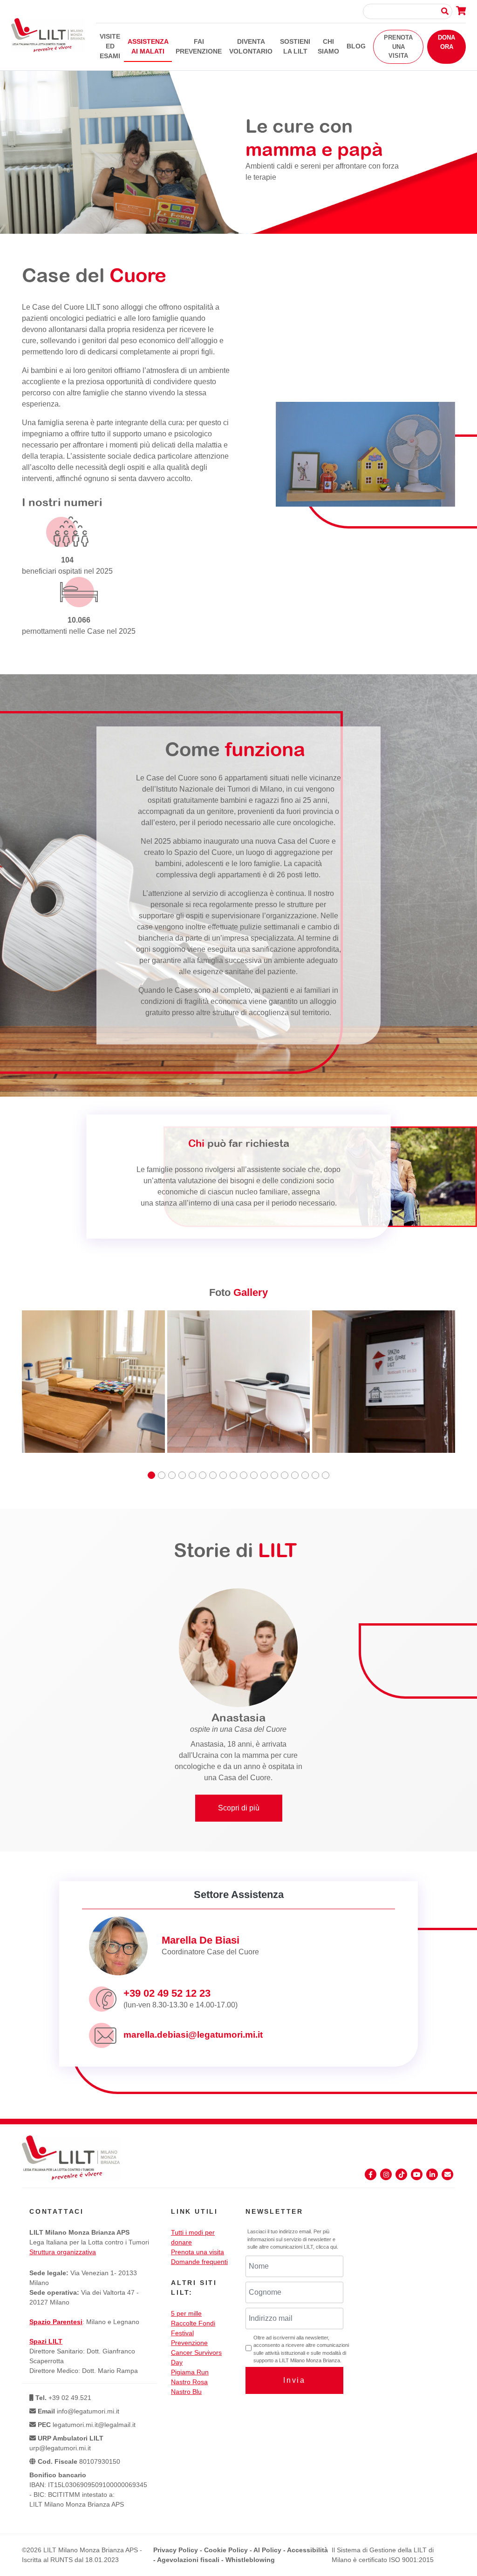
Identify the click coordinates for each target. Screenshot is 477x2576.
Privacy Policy (176, 2550)
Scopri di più (239, 1808)
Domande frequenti (199, 2262)
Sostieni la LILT (295, 46)
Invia (294, 2380)
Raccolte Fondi (193, 2323)
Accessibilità (307, 2550)
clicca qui (326, 2247)
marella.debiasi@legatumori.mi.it (193, 2035)
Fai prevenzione (199, 46)
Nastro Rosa (189, 2382)
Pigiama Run (190, 2372)
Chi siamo (328, 46)
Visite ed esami (110, 46)
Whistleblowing (250, 2560)
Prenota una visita (398, 47)
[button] (151, 1475)
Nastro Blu (186, 2392)
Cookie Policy (226, 2550)
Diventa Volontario (251, 46)
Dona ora (446, 42)
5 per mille (186, 2313)
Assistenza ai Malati (148, 46)
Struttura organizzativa (63, 2252)
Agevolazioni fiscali (188, 2560)
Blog (356, 46)
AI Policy (267, 2550)
